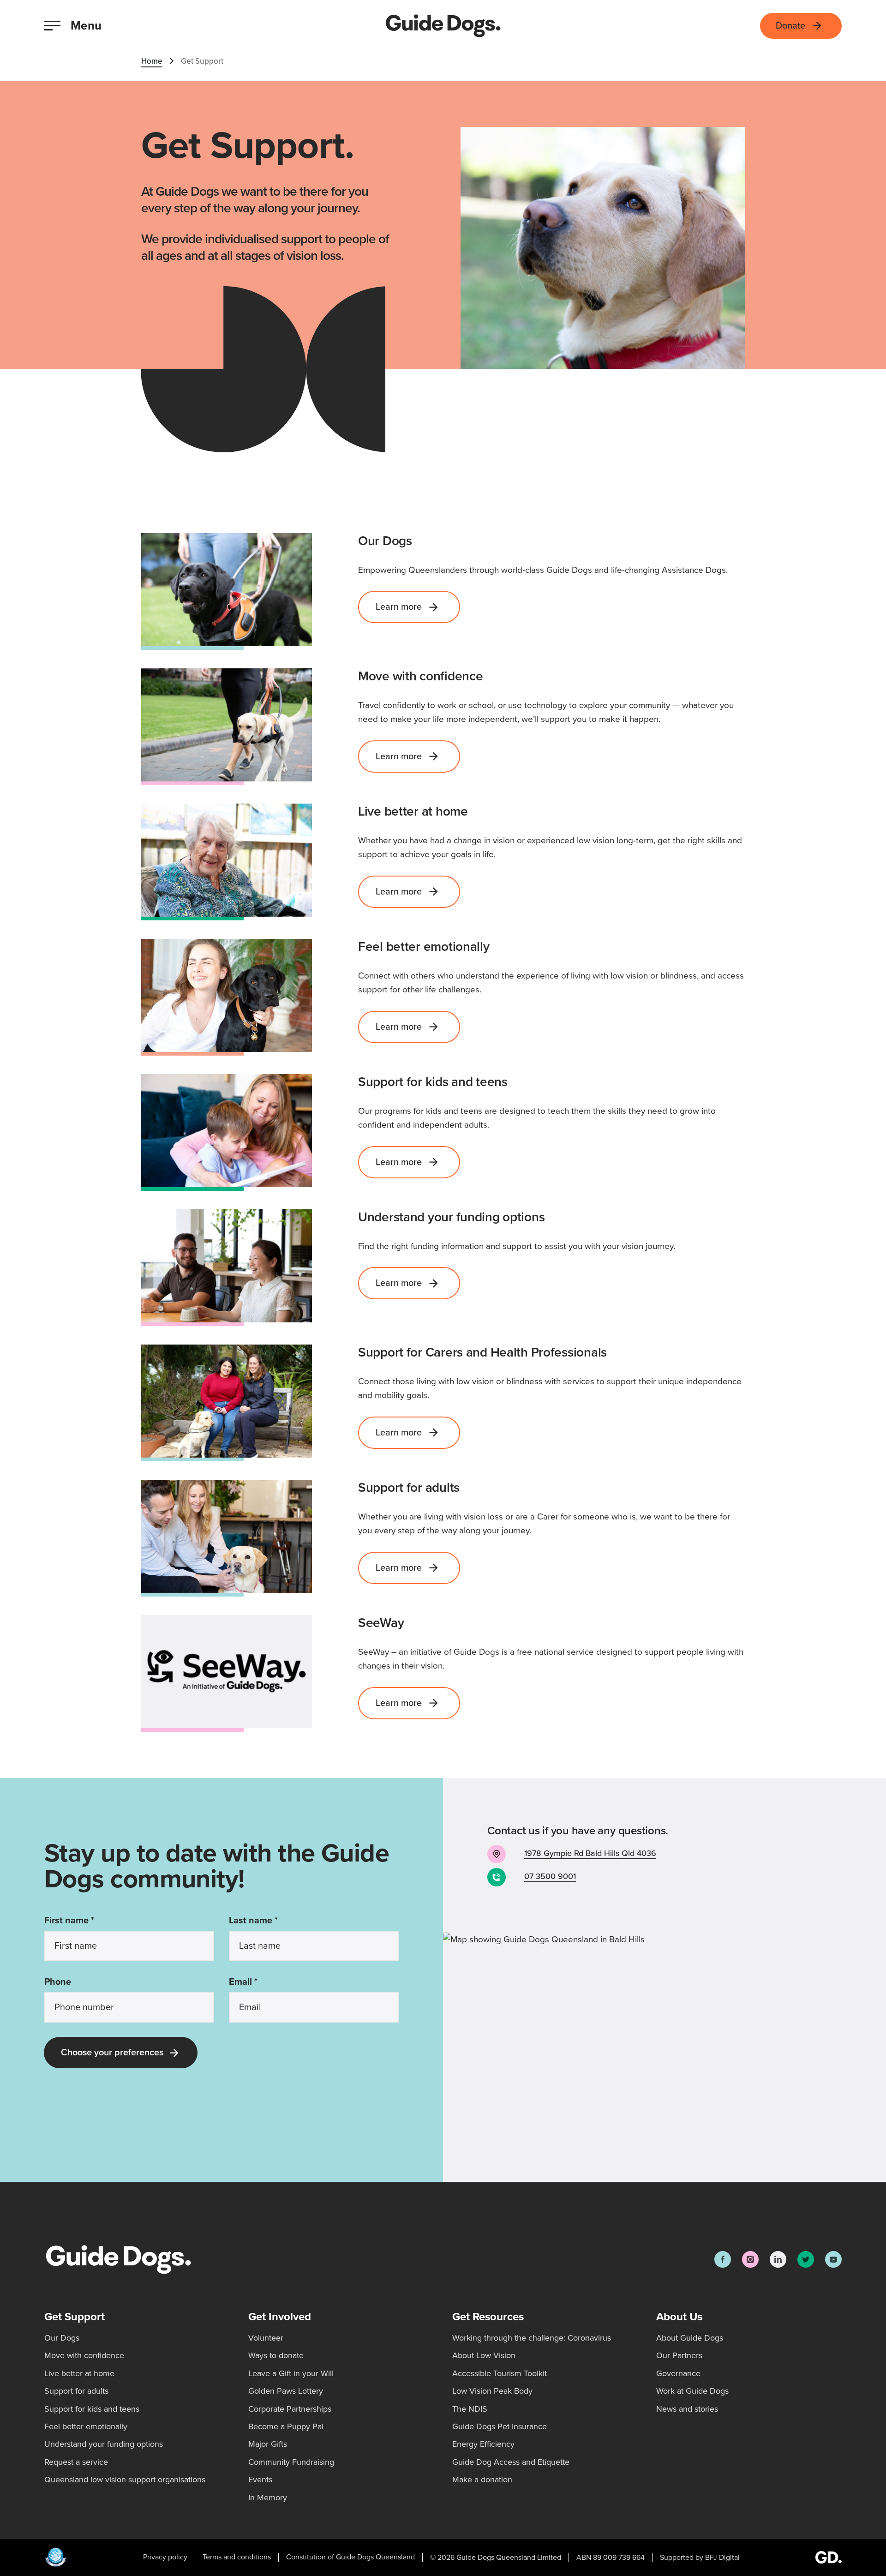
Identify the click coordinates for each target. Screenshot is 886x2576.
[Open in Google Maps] (664, 2057)
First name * (69, 1921)
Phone (58, 1982)
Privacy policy (165, 2557)
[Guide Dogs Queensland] (443, 26)
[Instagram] (750, 2259)
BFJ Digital (722, 2558)
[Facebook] (723, 2259)
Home (152, 61)
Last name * (253, 1921)
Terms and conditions (237, 2557)
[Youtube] (833, 2259)
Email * (243, 1982)
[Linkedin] (778, 2259)
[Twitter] (806, 2259)
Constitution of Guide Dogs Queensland (350, 2557)
